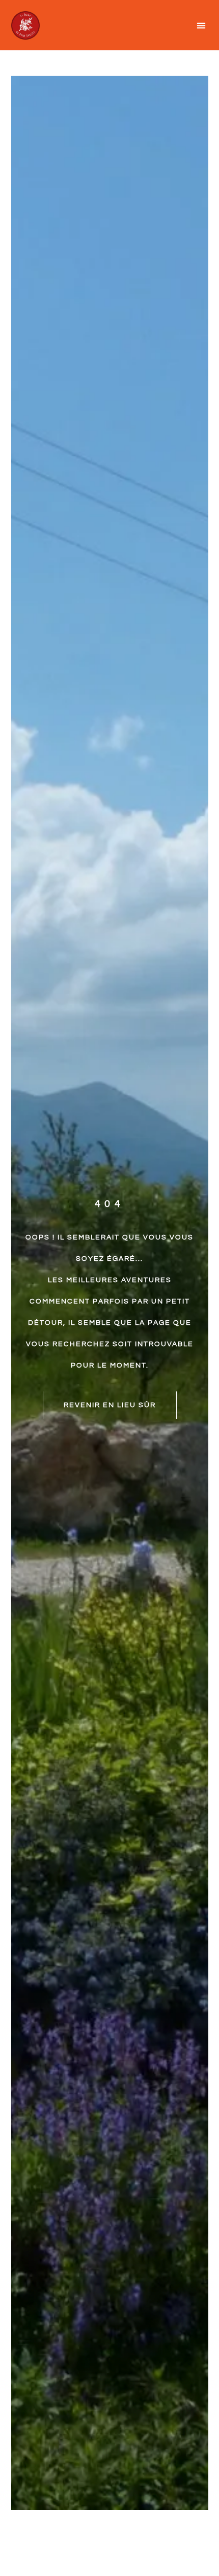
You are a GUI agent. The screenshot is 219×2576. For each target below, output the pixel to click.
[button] (201, 25)
